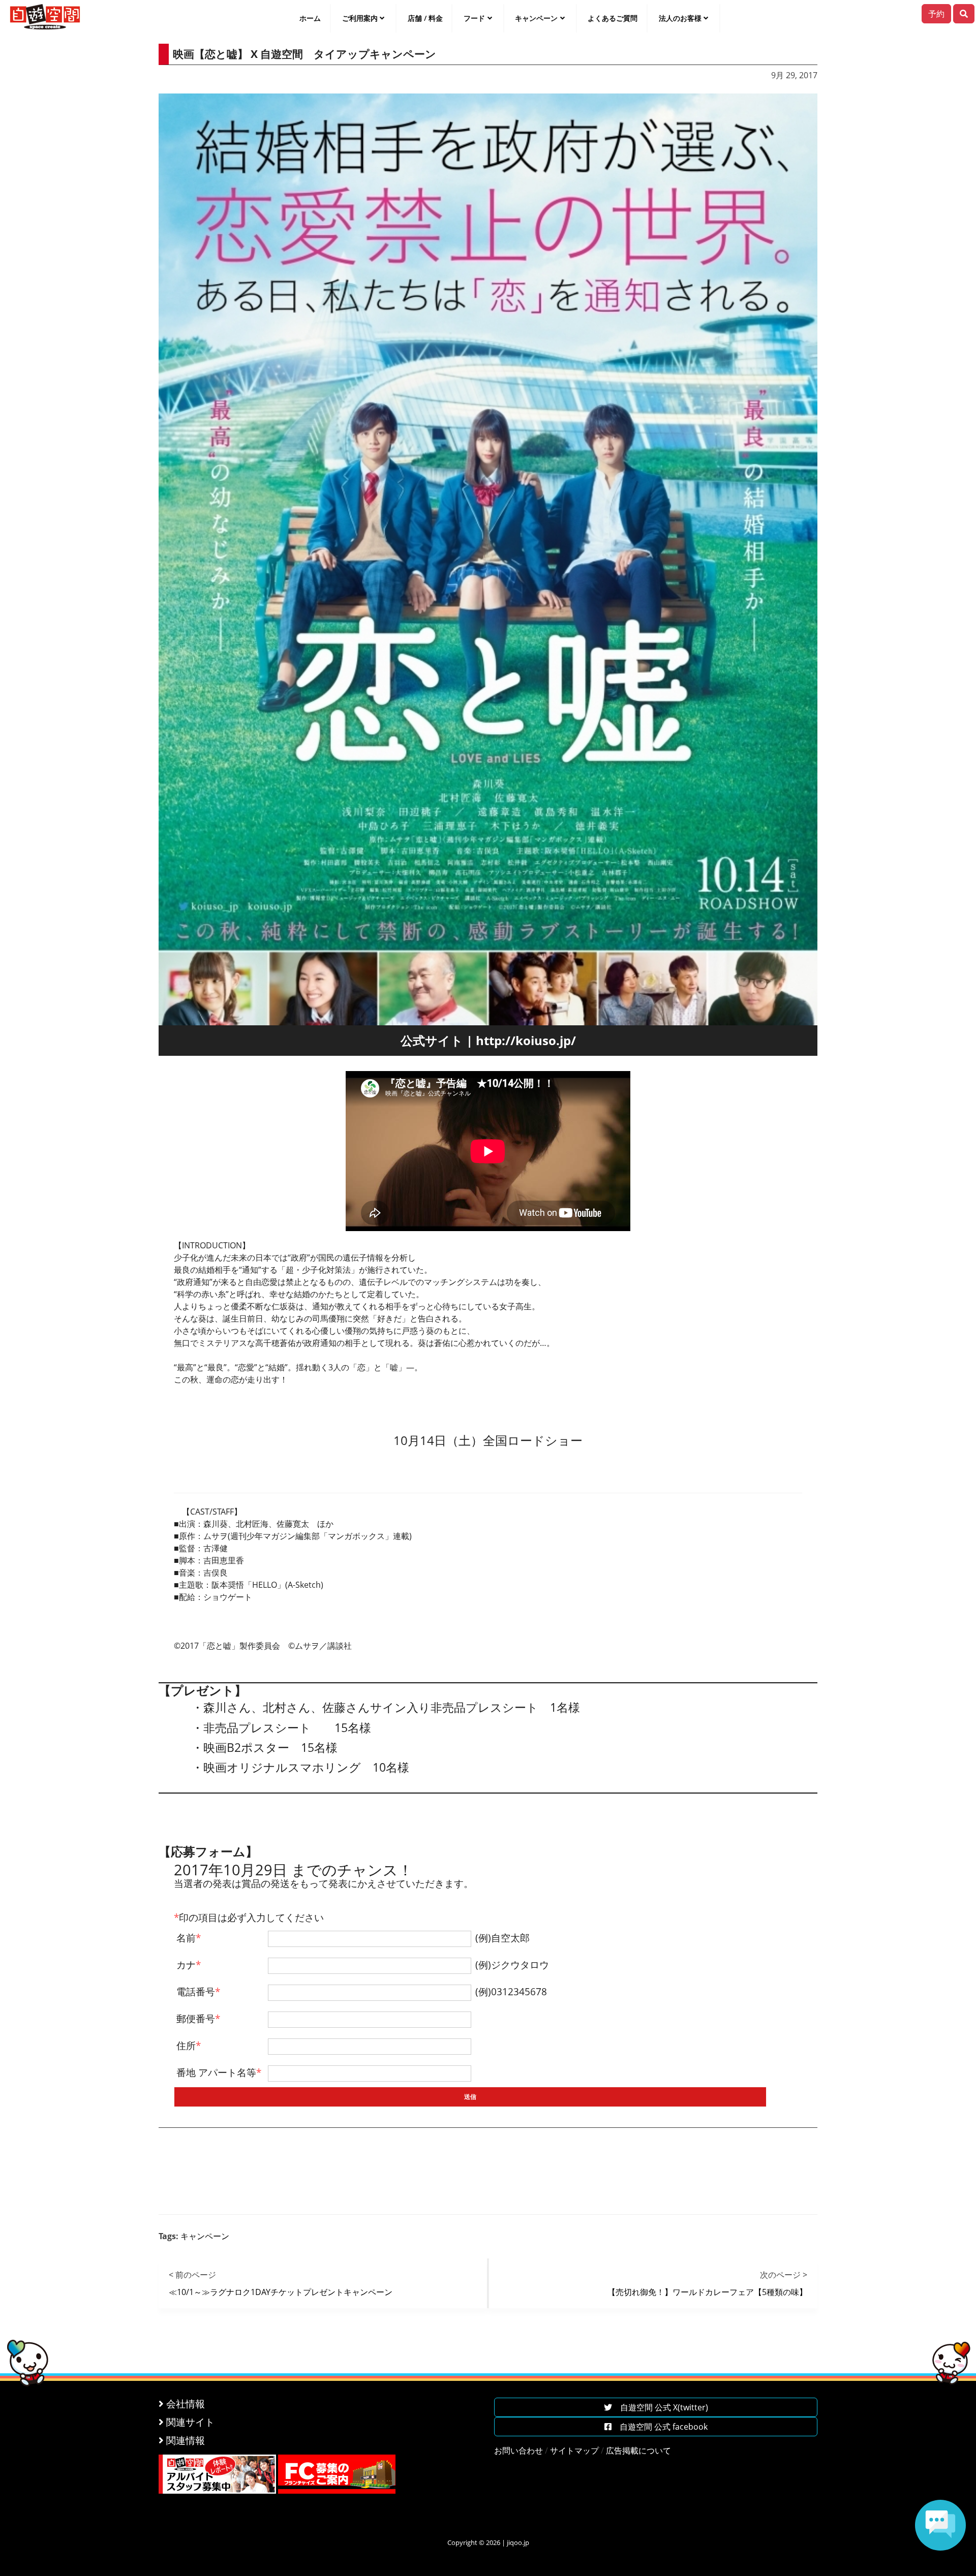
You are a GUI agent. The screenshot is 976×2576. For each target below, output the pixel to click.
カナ (189, 1965)
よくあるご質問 (613, 18)
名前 (189, 1938)
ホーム (310, 18)
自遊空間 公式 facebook (660, 2427)
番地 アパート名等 (219, 2072)
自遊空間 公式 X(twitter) (660, 2407)
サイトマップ (574, 2451)
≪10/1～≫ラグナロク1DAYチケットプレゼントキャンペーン (281, 2292)
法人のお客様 (680, 18)
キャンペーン (536, 18)
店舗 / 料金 (425, 18)
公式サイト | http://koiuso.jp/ (488, 1040)
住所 (189, 2045)
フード (474, 18)
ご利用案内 (360, 18)
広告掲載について (638, 2451)
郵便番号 (198, 2018)
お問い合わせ (518, 2451)
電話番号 (198, 1991)
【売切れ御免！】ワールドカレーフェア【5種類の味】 (707, 2292)
